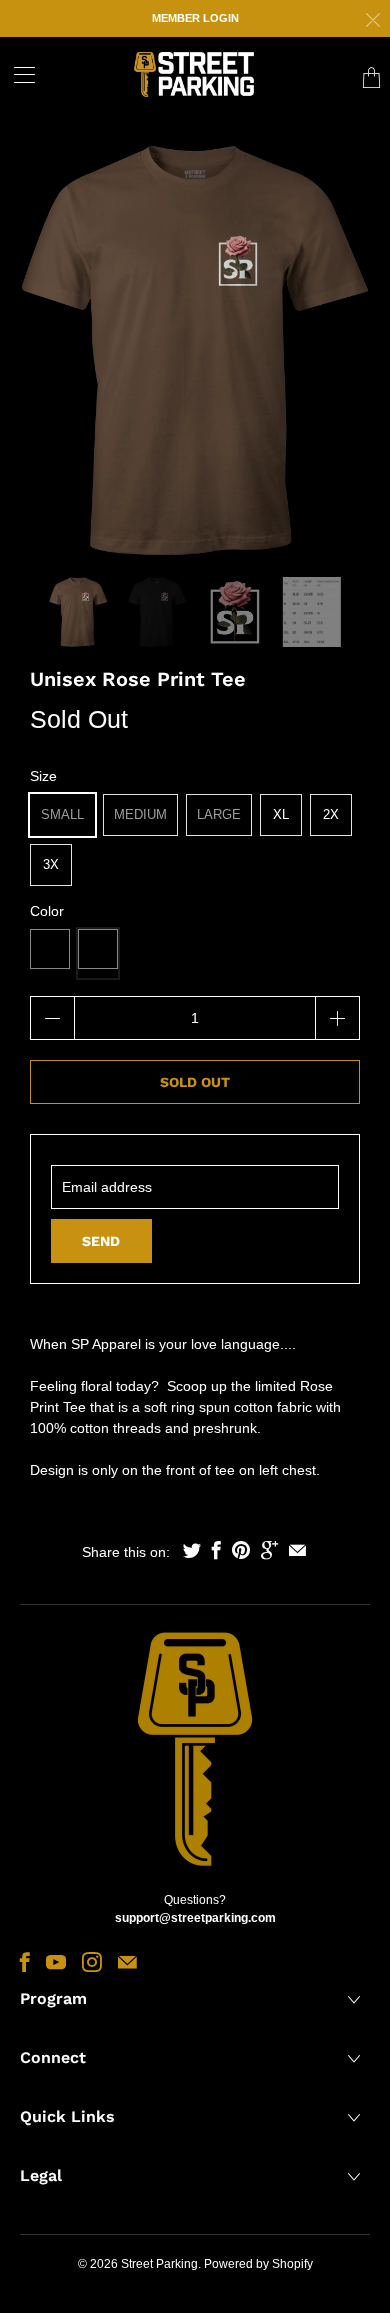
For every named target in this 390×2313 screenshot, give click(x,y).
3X (51, 864)
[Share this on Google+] (269, 1550)
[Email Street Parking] (127, 1962)
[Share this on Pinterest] (241, 1550)
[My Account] (17, 74)
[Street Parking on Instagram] (92, 1962)
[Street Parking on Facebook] (25, 1962)
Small (62, 814)
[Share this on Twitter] (192, 1550)
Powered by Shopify (258, 2264)
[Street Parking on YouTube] (56, 1962)
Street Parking (159, 2264)
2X (331, 814)
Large (219, 814)
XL (281, 814)
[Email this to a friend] (297, 1550)
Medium (140, 814)
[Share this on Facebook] (216, 1550)
